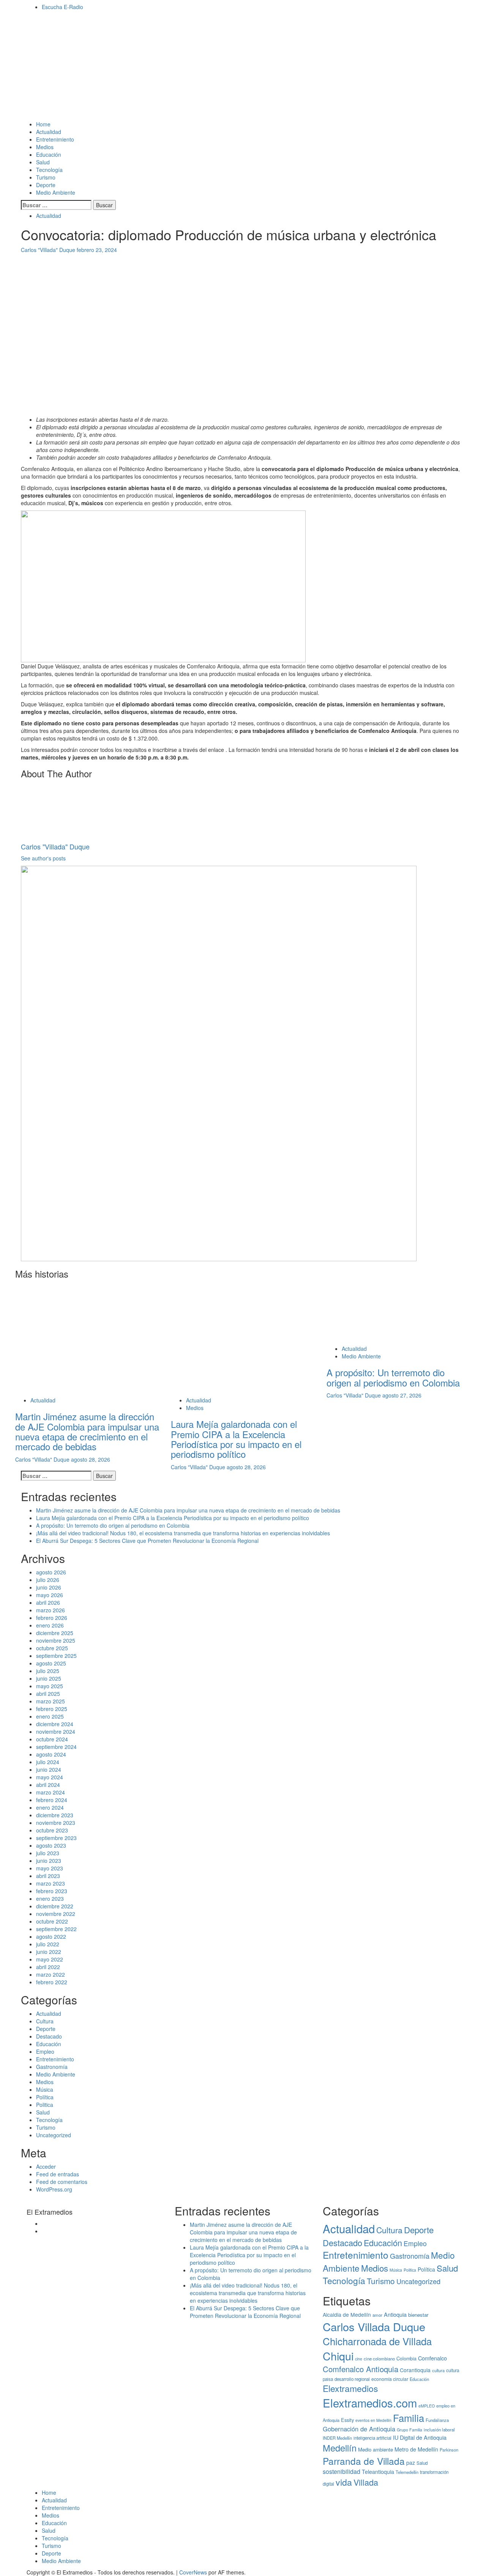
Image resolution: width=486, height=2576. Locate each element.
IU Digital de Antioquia (420, 2437)
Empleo (45, 2051)
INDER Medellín (337, 2438)
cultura (438, 2370)
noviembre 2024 (56, 1732)
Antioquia (395, 2314)
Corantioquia (415, 2370)
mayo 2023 (50, 1868)
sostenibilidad (342, 2471)
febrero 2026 (52, 1618)
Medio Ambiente (56, 192)
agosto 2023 (51, 1845)
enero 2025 (50, 1716)
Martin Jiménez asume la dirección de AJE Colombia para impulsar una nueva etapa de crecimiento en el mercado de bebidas (87, 1431)
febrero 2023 (52, 1891)
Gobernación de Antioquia (359, 2429)
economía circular (390, 2379)
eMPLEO (427, 2406)
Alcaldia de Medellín (347, 2314)
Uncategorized (54, 2135)
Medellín (340, 2448)
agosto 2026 (51, 1572)
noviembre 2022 (56, 1914)
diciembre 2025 (55, 1633)
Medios (45, 147)
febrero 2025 (52, 1709)
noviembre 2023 (56, 1823)
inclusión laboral (439, 2429)
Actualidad (49, 132)
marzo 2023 (50, 1883)
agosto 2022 (51, 1936)
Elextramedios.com (370, 2403)
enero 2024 (50, 1807)
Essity (347, 2420)
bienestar (418, 2315)
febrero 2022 (52, 1982)
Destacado (49, 2036)
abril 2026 (48, 1602)
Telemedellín (407, 2472)
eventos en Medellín (373, 2420)
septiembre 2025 (56, 1656)
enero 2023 (50, 1899)
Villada (366, 2482)
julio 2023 (48, 1853)
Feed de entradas (58, 2174)
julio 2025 (48, 1671)
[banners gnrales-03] (219, 1062)
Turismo (46, 177)
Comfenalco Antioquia (361, 2369)
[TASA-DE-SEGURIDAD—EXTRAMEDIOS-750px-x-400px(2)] (163, 585)
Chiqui (338, 2356)
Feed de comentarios (62, 2182)
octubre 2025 (52, 1648)
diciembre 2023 (55, 1815)
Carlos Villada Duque (374, 2326)
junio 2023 (49, 1861)
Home (43, 124)
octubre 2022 (52, 1921)
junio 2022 (49, 1952)
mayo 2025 (50, 1686)
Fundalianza (437, 2420)
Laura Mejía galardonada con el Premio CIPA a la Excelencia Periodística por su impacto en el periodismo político (236, 1439)
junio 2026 (49, 1587)
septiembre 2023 (56, 1838)
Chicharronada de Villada (377, 2341)
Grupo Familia (409, 2430)
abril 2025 (48, 1694)
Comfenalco (432, 2358)
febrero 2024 (52, 1800)
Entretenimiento (55, 139)
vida (344, 2482)
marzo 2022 (50, 1974)
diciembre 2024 (55, 1724)
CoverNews (193, 2572)
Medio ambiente (376, 2449)
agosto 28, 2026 (91, 1459)
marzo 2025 (50, 1701)
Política (45, 2097)
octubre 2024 (52, 1739)
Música (45, 2089)
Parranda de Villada (364, 2461)
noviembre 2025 (56, 1640)
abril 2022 (48, 1967)
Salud (43, 162)
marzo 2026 (50, 1610)
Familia (409, 2418)
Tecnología (49, 170)
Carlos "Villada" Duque (49, 250)
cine (359, 2359)
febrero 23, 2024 (97, 250)
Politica (45, 2105)
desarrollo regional (352, 2379)
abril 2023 (48, 1876)
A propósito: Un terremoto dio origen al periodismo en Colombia (393, 1377)
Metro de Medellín (416, 2449)
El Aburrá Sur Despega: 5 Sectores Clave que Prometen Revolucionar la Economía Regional (147, 1541)
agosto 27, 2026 (402, 1395)
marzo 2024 (50, 1792)
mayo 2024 (50, 1777)
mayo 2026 (50, 1595)
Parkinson (449, 2450)
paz (411, 2463)
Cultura (45, 2021)
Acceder (46, 2166)
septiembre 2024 (56, 1747)
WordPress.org (54, 2189)
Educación (49, 154)
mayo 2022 (50, 1959)
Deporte (46, 185)
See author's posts (43, 858)
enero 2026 (50, 1625)
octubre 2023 (52, 1830)
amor (377, 2315)
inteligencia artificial (372, 2438)
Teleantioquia (378, 2472)
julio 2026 (48, 1580)
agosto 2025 (51, 1663)
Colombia (406, 2359)
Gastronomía (52, 2067)
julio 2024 (48, 1762)
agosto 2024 (51, 1754)
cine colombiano (379, 2359)
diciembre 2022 (55, 1906)
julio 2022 (48, 1944)
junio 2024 (49, 1769)
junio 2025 (49, 1678)
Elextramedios (350, 2388)
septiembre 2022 (56, 1929)
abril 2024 (48, 1785)
